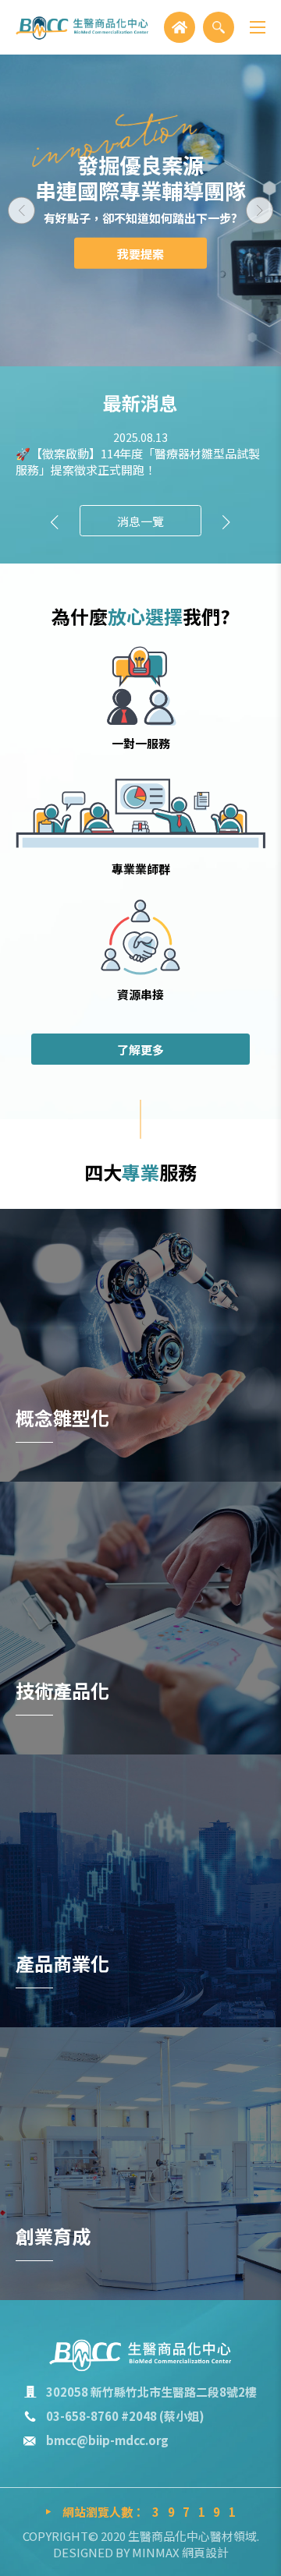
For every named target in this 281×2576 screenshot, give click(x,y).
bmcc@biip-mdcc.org (107, 2440)
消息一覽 (140, 521)
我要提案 (140, 254)
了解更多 (140, 1049)
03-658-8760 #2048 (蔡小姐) (125, 2416)
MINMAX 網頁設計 (180, 2552)
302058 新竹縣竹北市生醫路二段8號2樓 (151, 2392)
